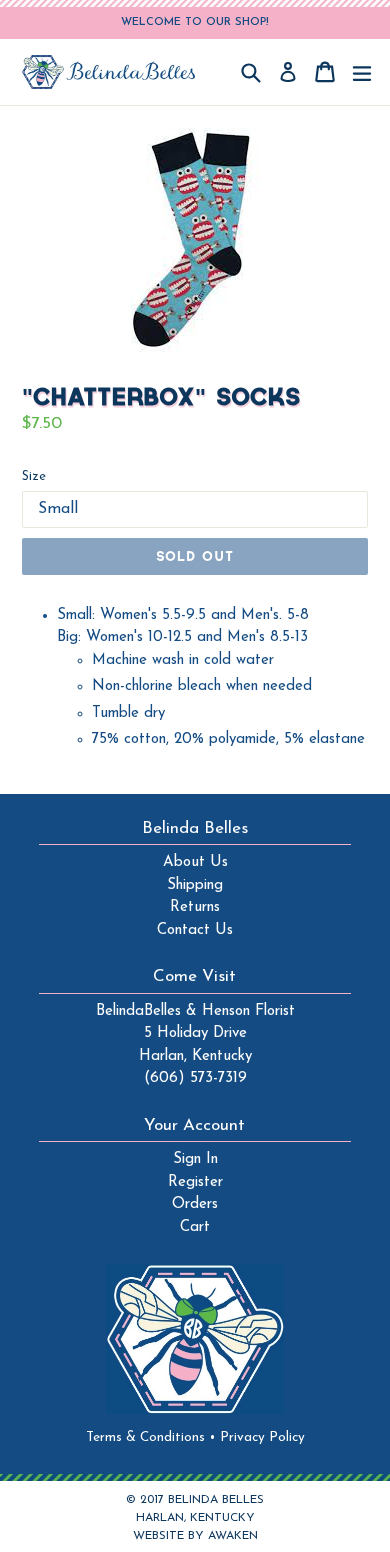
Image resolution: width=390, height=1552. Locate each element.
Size (34, 476)
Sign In (195, 1159)
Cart (195, 1227)
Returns (195, 907)
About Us (195, 862)
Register (195, 1182)
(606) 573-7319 (195, 1078)
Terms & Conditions (151, 1437)
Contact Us (195, 930)
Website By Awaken (195, 1536)
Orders (195, 1204)
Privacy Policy (262, 1437)
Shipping (195, 885)
